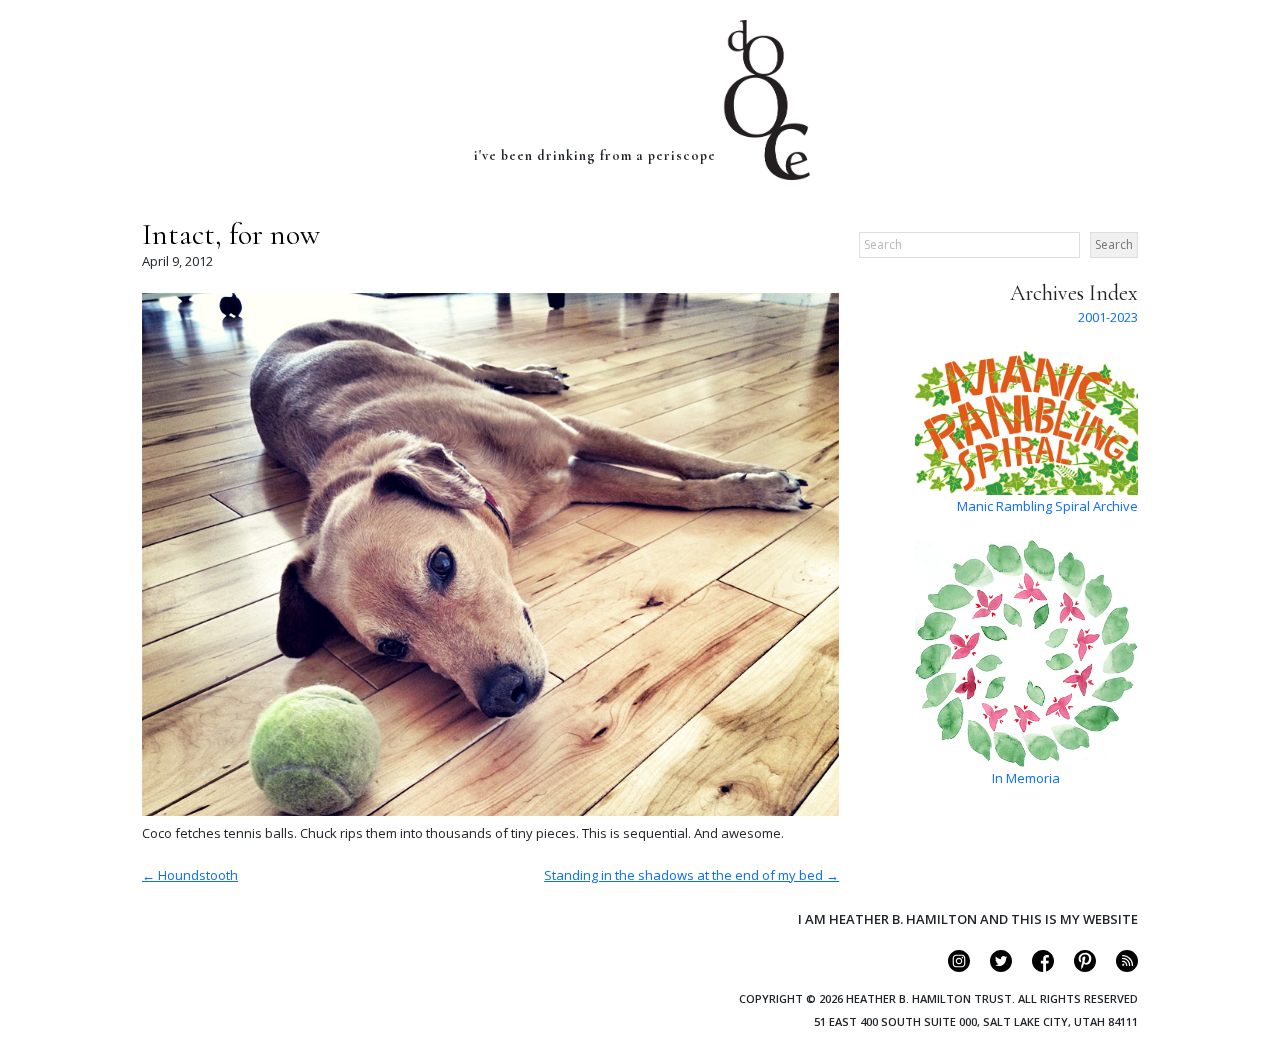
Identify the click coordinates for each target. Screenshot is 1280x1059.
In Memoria (1026, 778)
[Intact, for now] (490, 811)
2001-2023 (1108, 317)
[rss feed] (1118, 967)
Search (1114, 244)
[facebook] (1034, 967)
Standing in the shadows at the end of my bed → (691, 875)
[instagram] (950, 967)
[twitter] (992, 967)
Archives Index (1074, 293)
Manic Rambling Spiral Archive (1047, 506)
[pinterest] (1076, 967)
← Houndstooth (190, 875)
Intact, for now (231, 234)
